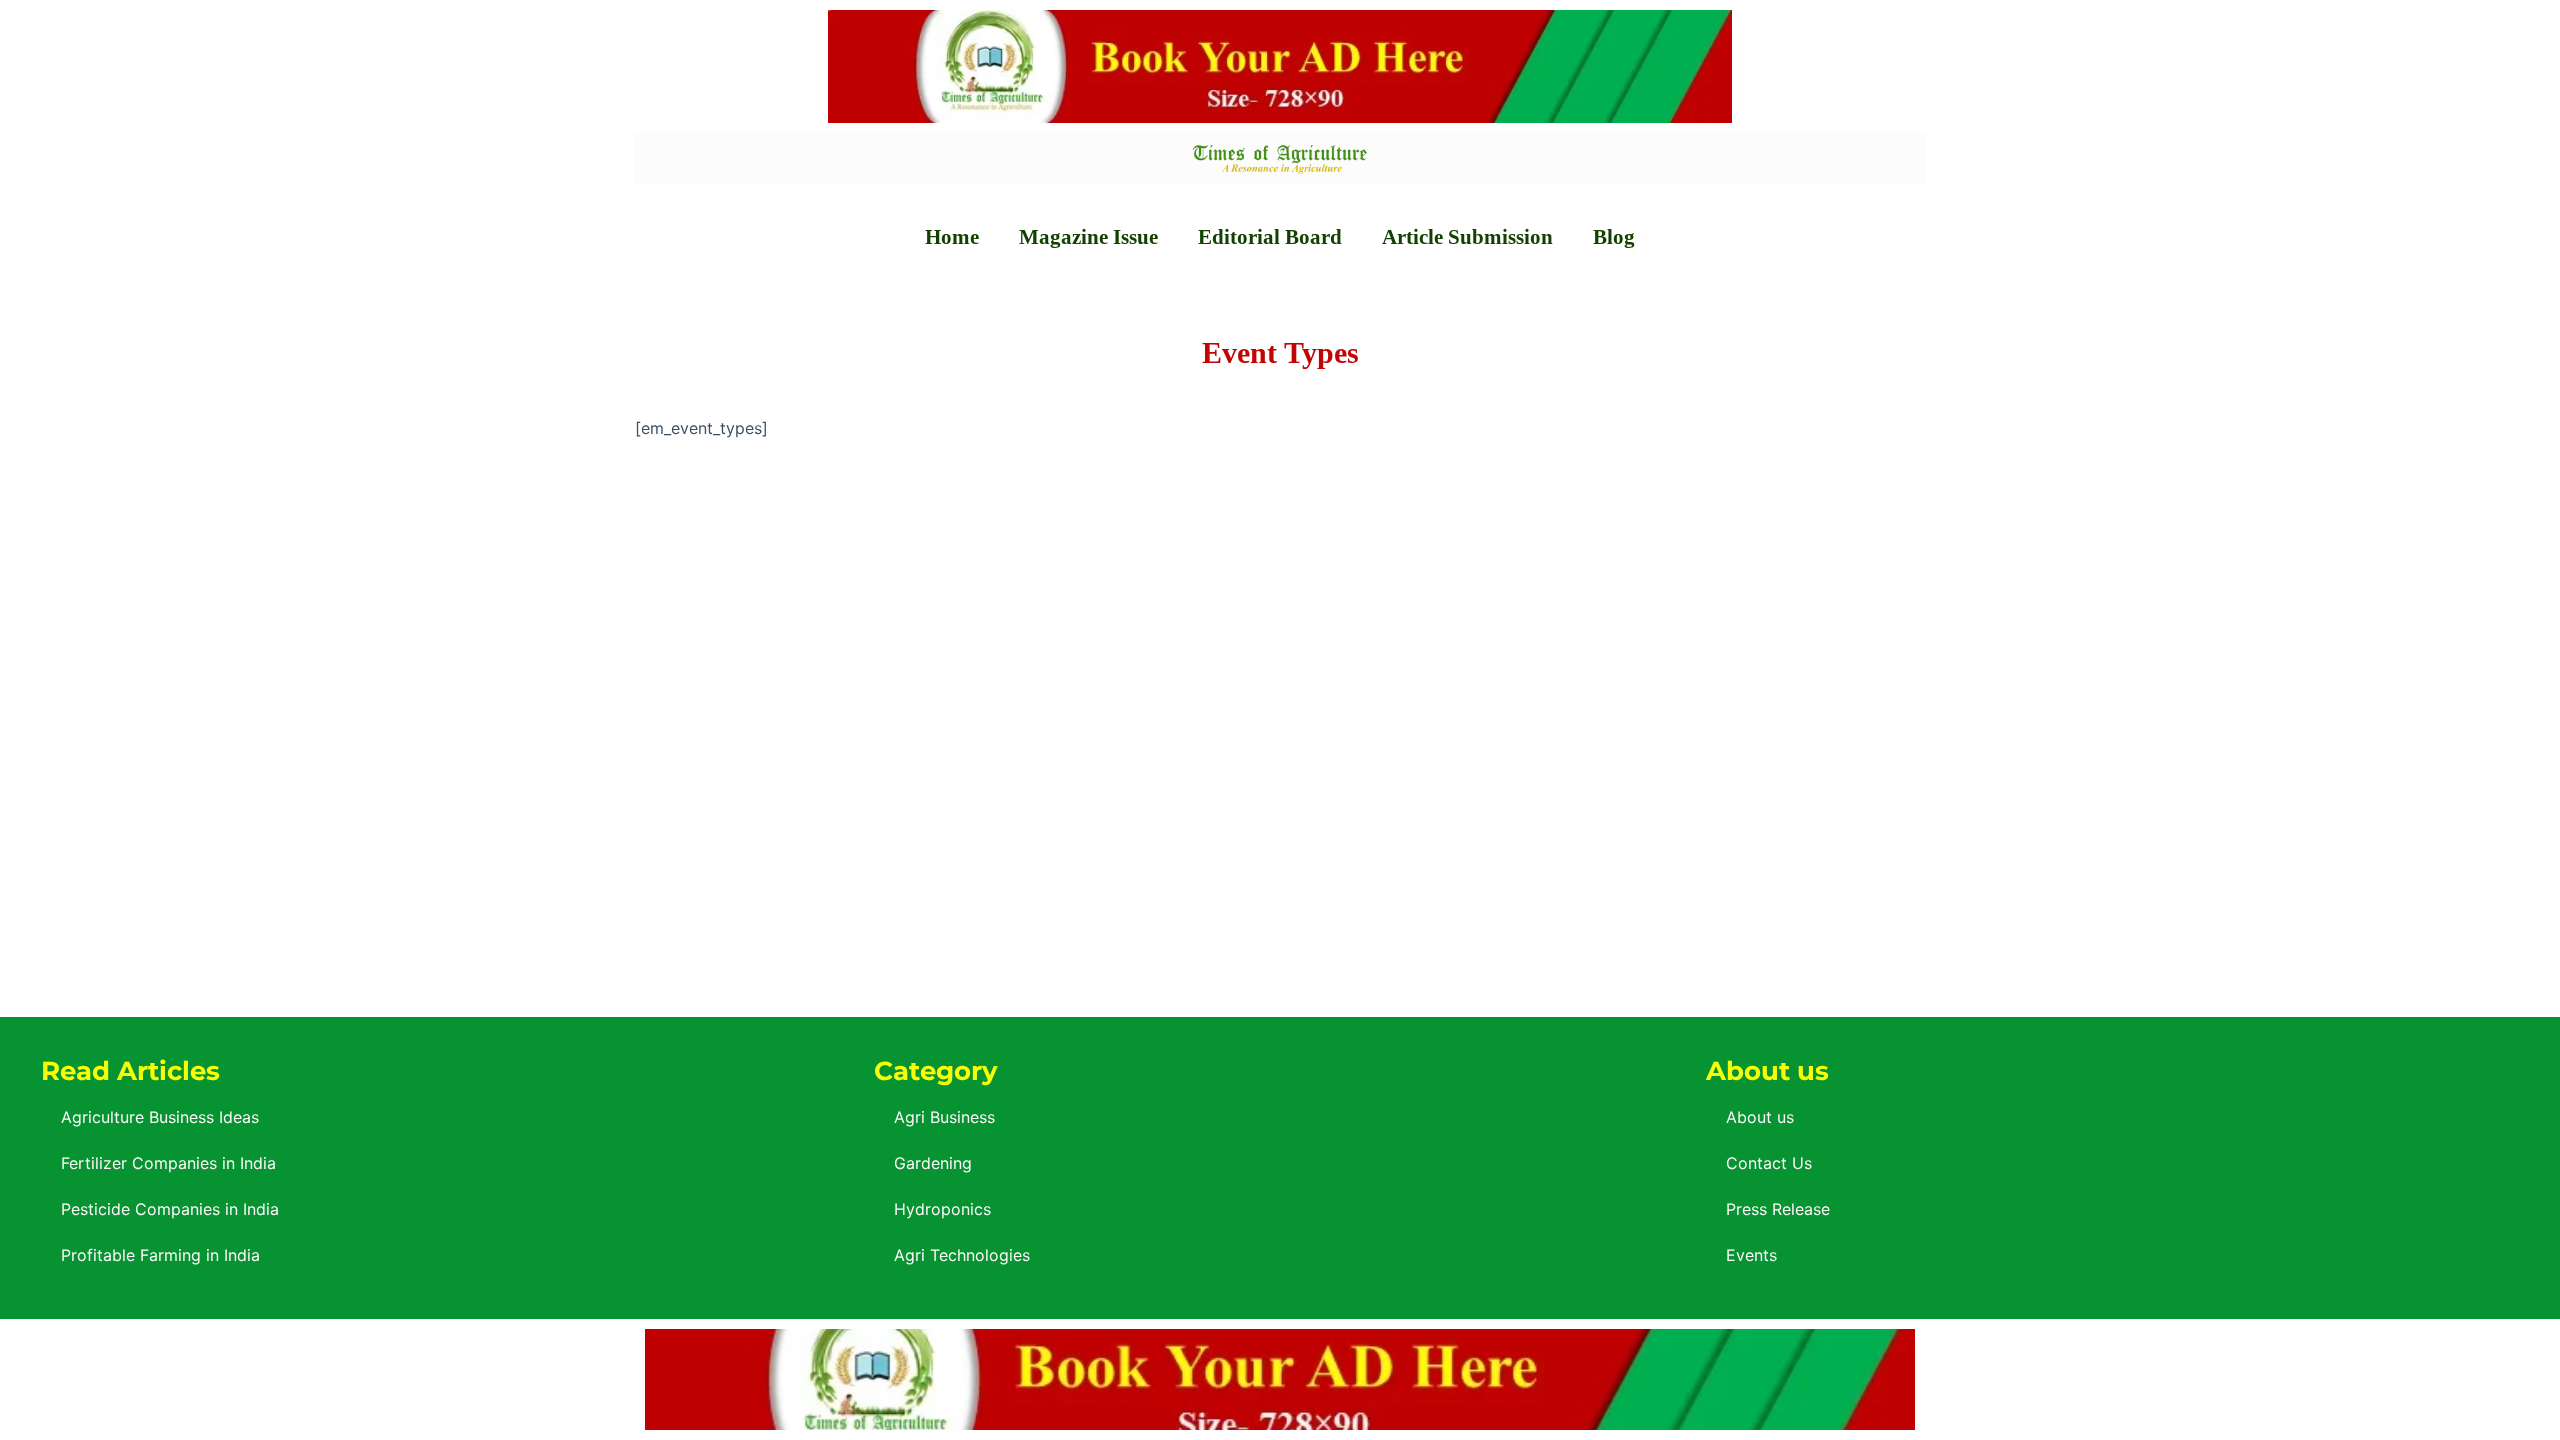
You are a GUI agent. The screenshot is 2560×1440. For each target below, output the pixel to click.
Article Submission (1467, 237)
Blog (1614, 237)
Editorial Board (1270, 237)
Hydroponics (942, 1209)
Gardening (933, 1163)
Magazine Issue (1088, 237)
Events (1751, 1255)
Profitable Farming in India (160, 1255)
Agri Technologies (962, 1255)
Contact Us (1769, 1163)
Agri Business (944, 1117)
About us (1760, 1117)
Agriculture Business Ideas (160, 1117)
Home (952, 237)
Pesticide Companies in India (170, 1209)
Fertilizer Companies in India (168, 1163)
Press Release (1778, 1209)
